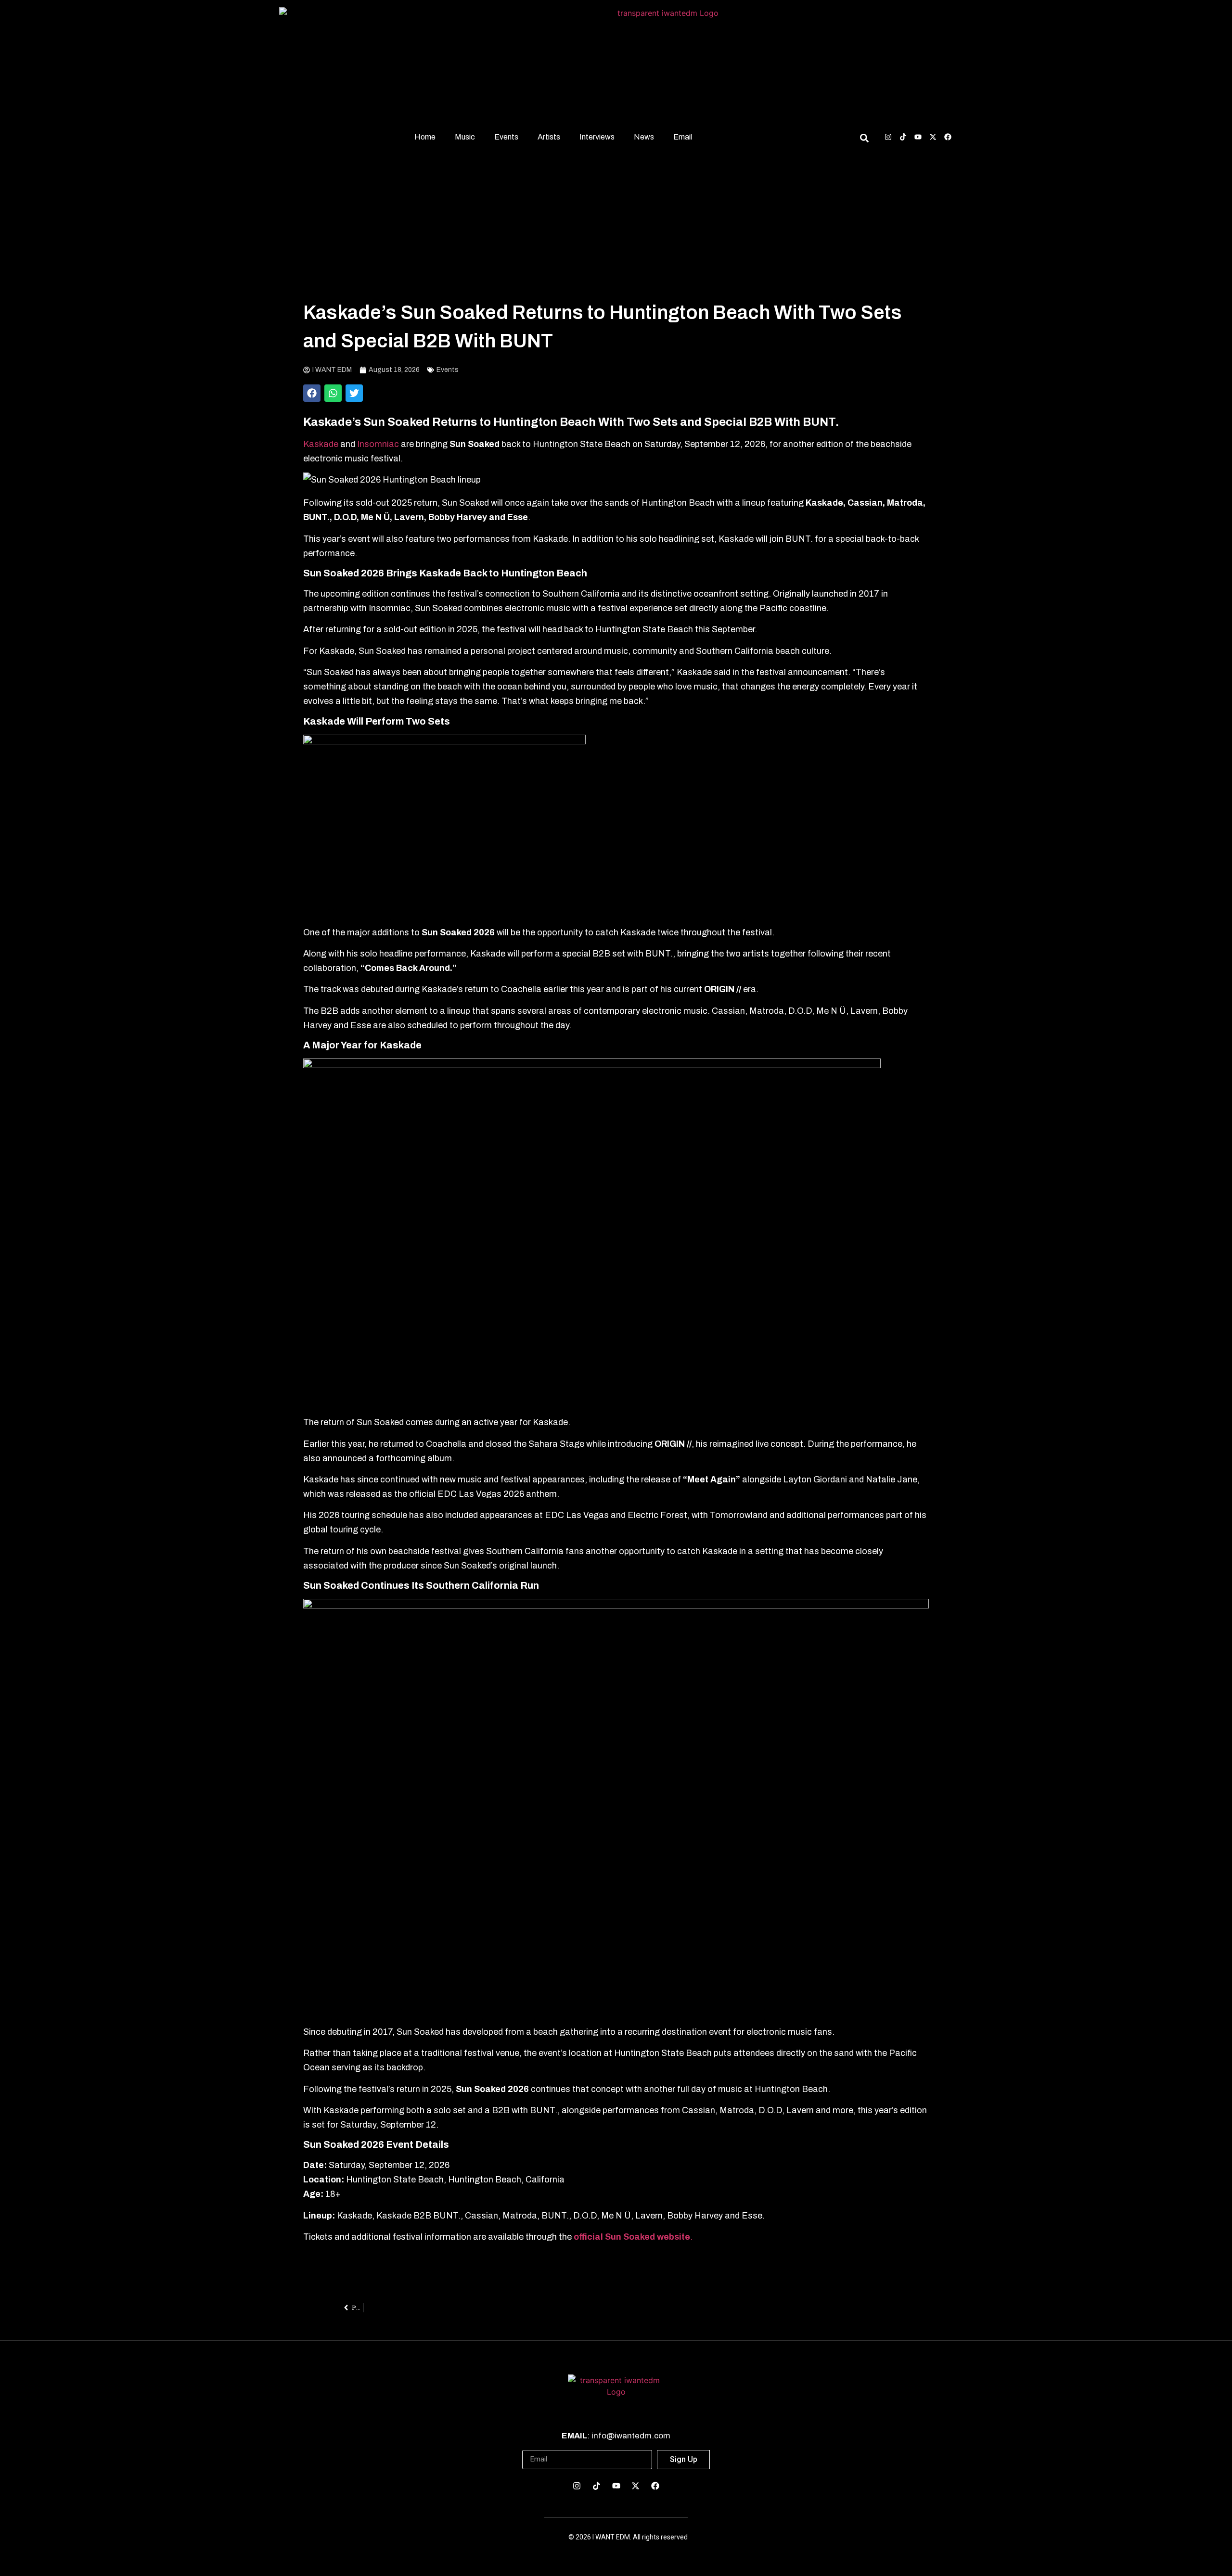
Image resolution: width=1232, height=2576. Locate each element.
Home (425, 137)
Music (465, 137)
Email (683, 137)
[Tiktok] (903, 137)
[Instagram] (888, 137)
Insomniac (379, 444)
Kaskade (321, 444)
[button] (312, 393)
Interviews (597, 137)
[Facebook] (948, 137)
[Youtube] (918, 137)
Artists (549, 137)
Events (506, 137)
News (644, 137)
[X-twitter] (933, 137)
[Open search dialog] (864, 140)
